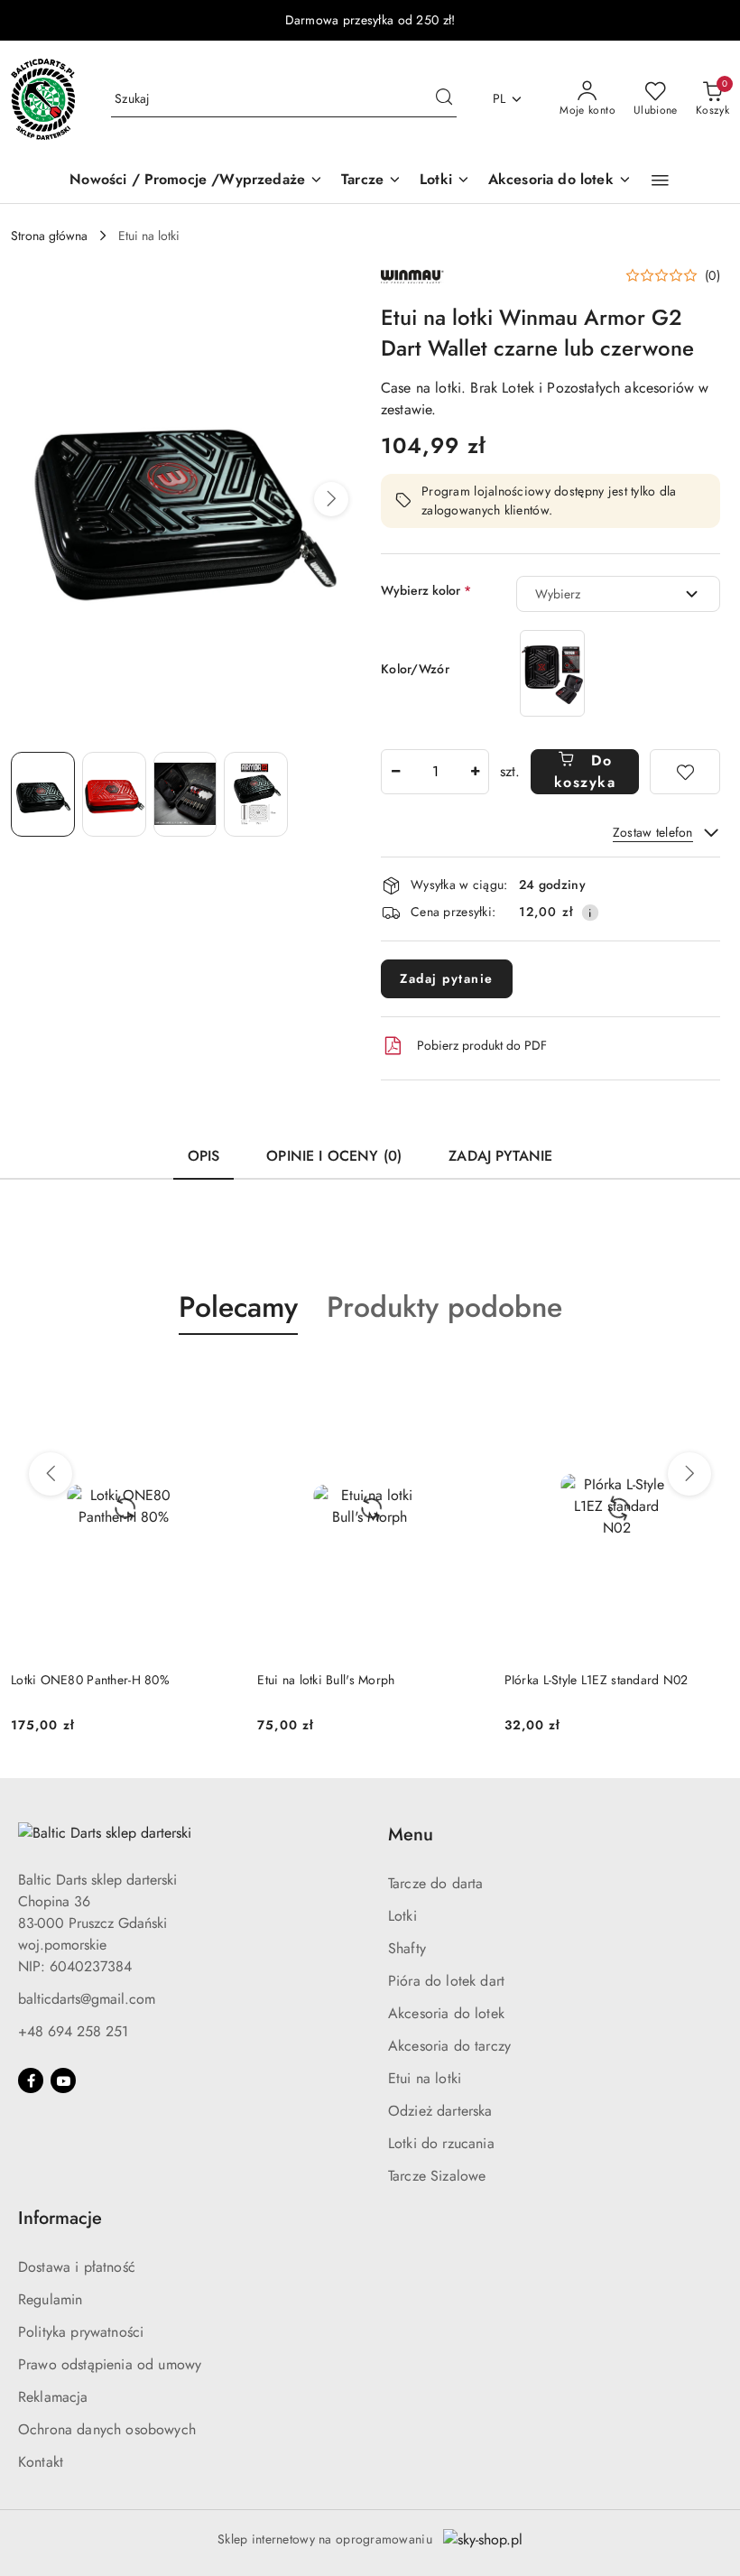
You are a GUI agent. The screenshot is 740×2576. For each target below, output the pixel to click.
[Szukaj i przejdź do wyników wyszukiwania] (444, 99)
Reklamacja (53, 2397)
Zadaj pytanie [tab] (500, 1156)
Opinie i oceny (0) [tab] (334, 1156)
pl (499, 98)
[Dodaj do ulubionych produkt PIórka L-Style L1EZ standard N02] (462, 1377)
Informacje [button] (60, 2218)
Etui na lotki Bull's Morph (79, 1680)
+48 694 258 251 (73, 2031)
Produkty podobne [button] (444, 1307)
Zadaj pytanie (447, 978)
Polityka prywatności (81, 2332)
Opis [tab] (204, 1156)
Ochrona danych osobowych (107, 2429)
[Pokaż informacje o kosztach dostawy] (590, 913)
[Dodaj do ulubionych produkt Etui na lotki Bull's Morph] (215, 1377)
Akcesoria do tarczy (449, 2046)
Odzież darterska (440, 2111)
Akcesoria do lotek (446, 2013)
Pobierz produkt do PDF (482, 1045)
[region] (552, 673)
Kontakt (41, 2462)
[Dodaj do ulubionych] (685, 772)
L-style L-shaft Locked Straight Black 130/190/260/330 (601, 1689)
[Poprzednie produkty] (51, 1474)
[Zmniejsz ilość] (395, 772)
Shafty (407, 1948)
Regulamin (50, 2299)
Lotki (402, 1916)
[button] (660, 181)
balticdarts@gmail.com (87, 1999)
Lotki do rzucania (441, 2143)
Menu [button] (411, 1835)
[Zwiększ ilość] (475, 772)
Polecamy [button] (238, 1307)
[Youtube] (63, 2080)
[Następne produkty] (689, 1474)
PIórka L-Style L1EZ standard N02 (349, 1680)
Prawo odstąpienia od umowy (110, 2364)
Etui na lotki (425, 2078)
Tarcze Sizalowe (437, 2176)
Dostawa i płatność (77, 2267)
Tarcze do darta (435, 1883)
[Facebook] (31, 2080)
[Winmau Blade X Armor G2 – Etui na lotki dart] (552, 673)
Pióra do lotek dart (446, 1981)
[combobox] (618, 594)
